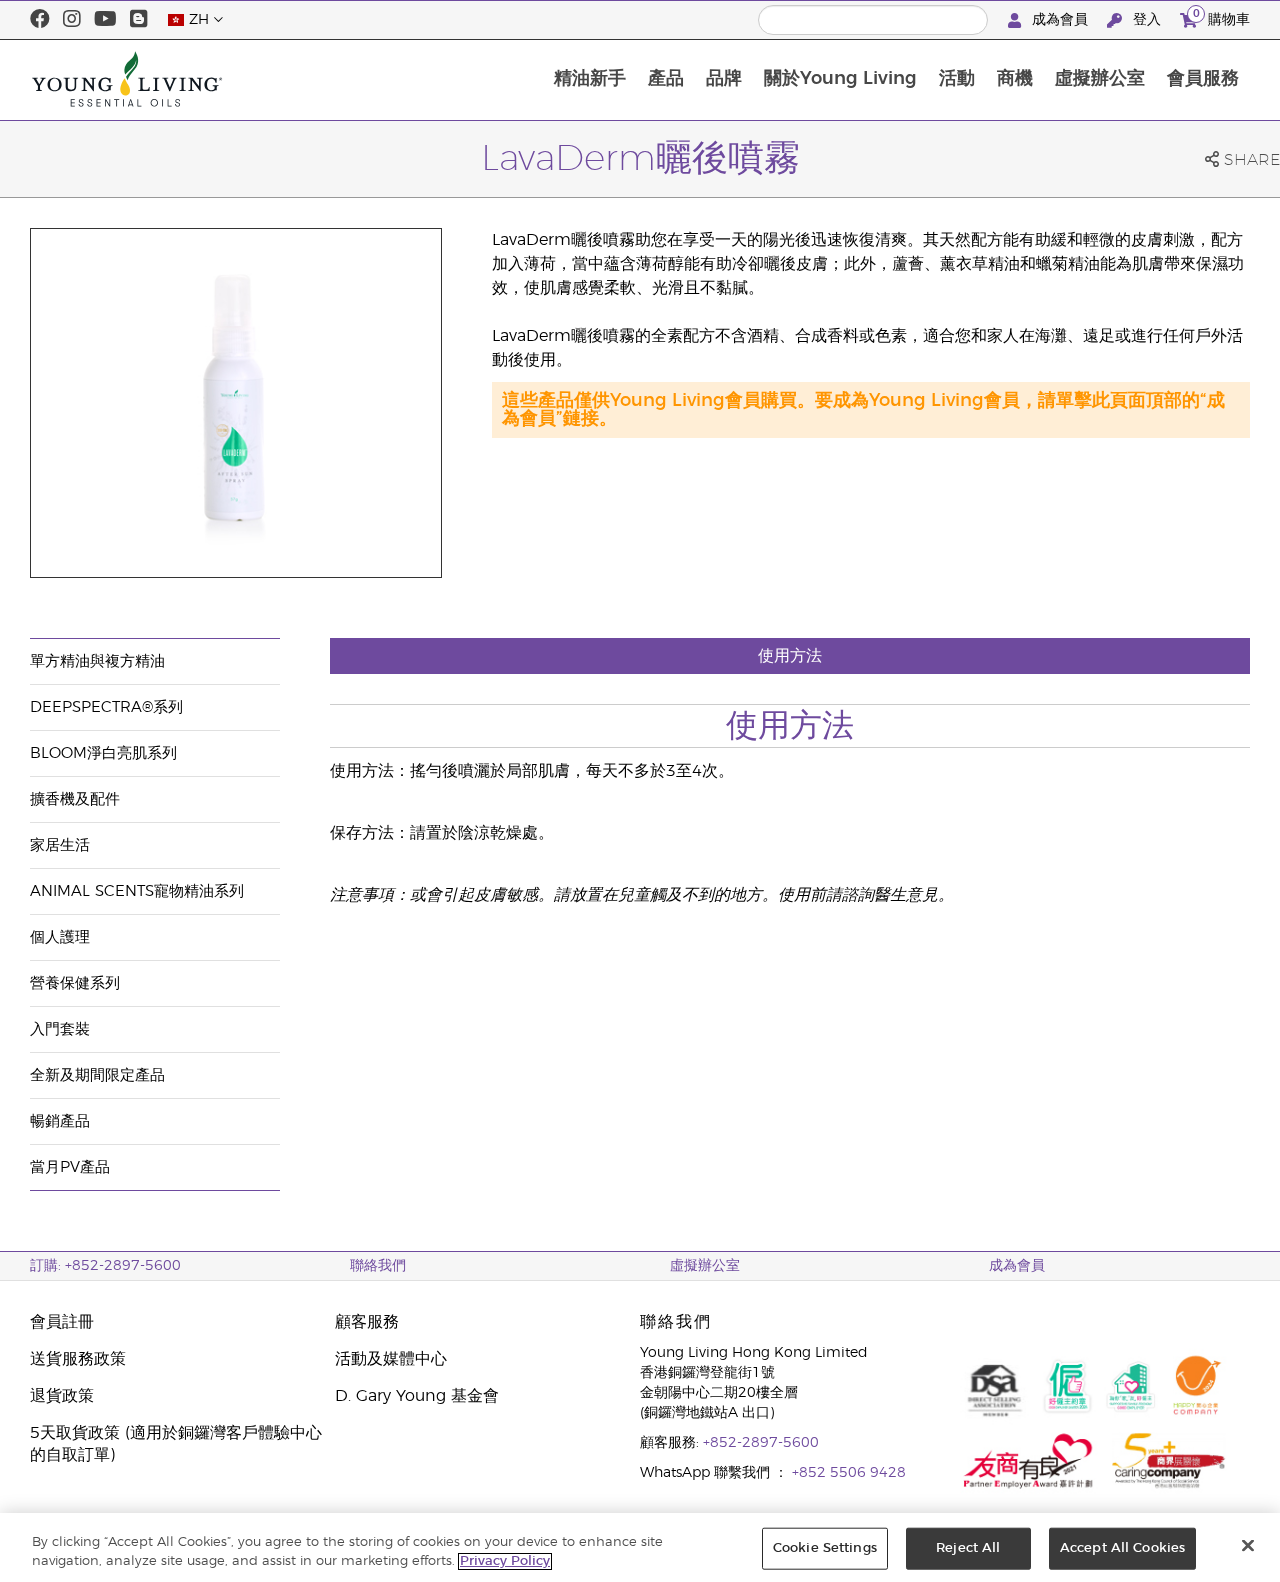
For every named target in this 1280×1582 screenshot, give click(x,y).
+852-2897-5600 (761, 1443)
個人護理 (60, 937)
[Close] (1248, 1546)
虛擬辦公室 (1100, 79)
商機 (1015, 79)
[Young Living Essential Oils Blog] (139, 20)
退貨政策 (62, 1396)
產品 (666, 79)
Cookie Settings (825, 1548)
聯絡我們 (378, 1266)
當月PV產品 (70, 1167)
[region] (640, 1547)
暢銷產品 (60, 1121)
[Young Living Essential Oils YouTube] (105, 20)
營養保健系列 (75, 983)
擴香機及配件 (75, 799)
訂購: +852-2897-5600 (105, 1266)
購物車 (1221, 17)
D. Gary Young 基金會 (417, 1396)
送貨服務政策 (78, 1359)
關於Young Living (840, 79)
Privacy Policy (505, 1561)
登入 (1147, 20)
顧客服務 (367, 1322)
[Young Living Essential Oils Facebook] (40, 20)
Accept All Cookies (1122, 1548)
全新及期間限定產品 (97, 1075)
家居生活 (60, 845)
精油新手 (590, 79)
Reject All (968, 1548)
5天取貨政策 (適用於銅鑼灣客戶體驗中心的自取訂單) (176, 1444)
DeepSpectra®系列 (106, 707)
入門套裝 (60, 1029)
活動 (957, 79)
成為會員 (1060, 20)
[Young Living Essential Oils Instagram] (72, 20)
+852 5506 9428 (849, 1473)
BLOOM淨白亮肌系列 (103, 753)
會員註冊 (62, 1322)
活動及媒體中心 (391, 1359)
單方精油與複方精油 (97, 661)
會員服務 (1203, 79)
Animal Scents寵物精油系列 (137, 891)
